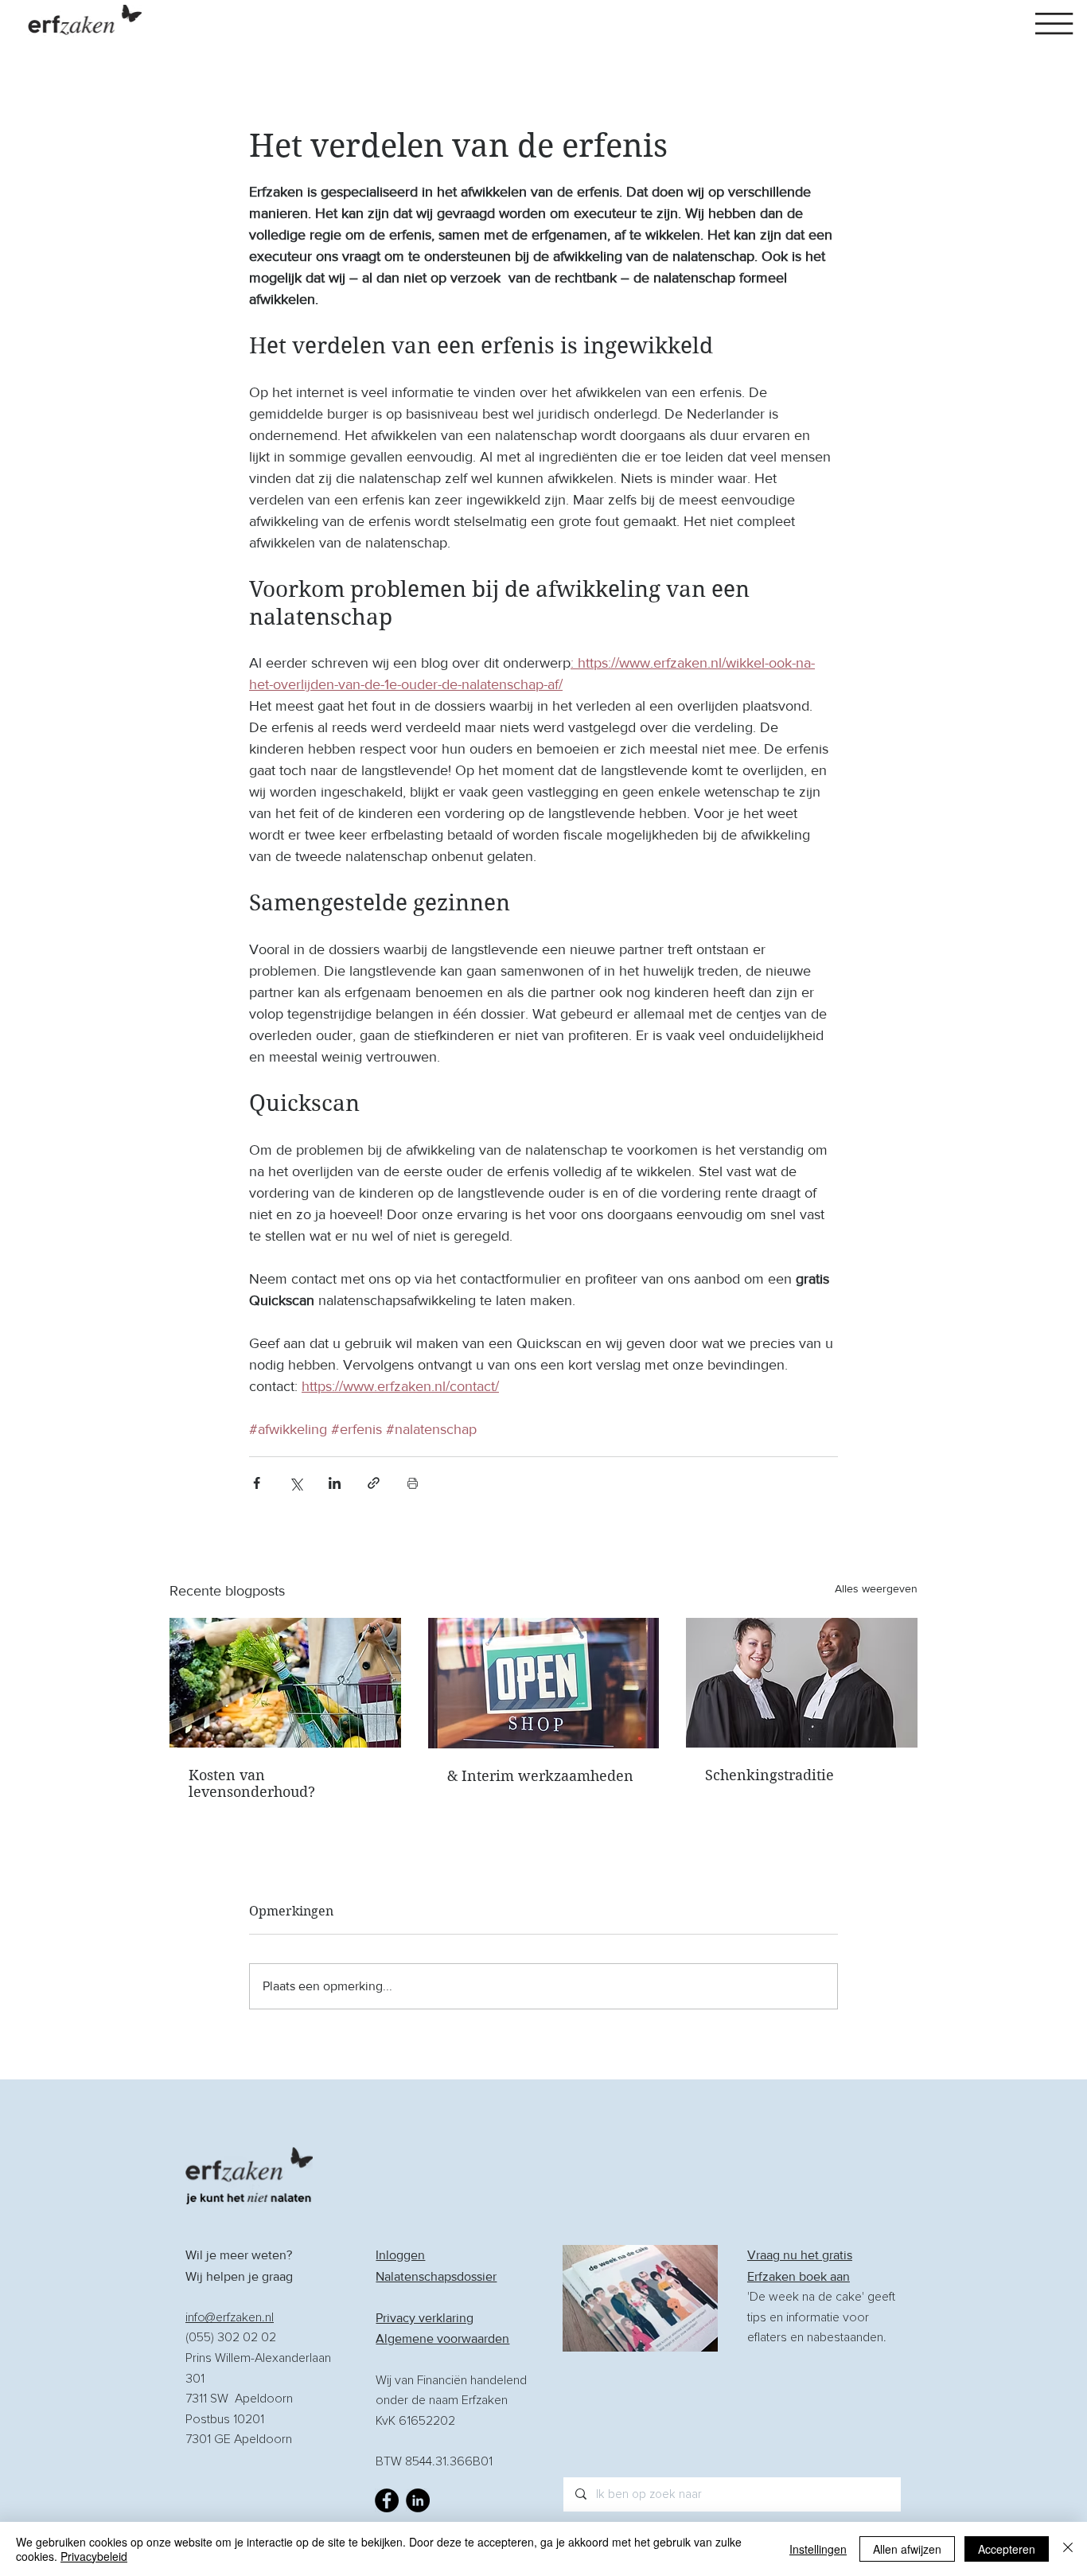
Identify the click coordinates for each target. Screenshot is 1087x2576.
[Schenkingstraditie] (802, 1683)
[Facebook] (387, 2500)
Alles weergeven (876, 1588)
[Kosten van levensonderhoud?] (285, 1683)
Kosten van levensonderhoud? (252, 1783)
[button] (1054, 23)
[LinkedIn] (418, 2500)
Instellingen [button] (818, 2549)
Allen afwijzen (907, 2549)
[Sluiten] (1068, 2549)
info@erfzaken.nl (230, 2317)
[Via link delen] (374, 1483)
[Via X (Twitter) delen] (296, 1483)
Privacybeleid (94, 2556)
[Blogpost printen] (413, 1483)
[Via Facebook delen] (257, 1483)
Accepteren (1007, 2549)
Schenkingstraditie (769, 1775)
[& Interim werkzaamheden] (544, 1683)
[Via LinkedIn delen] (335, 1483)
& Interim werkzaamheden (540, 1776)
